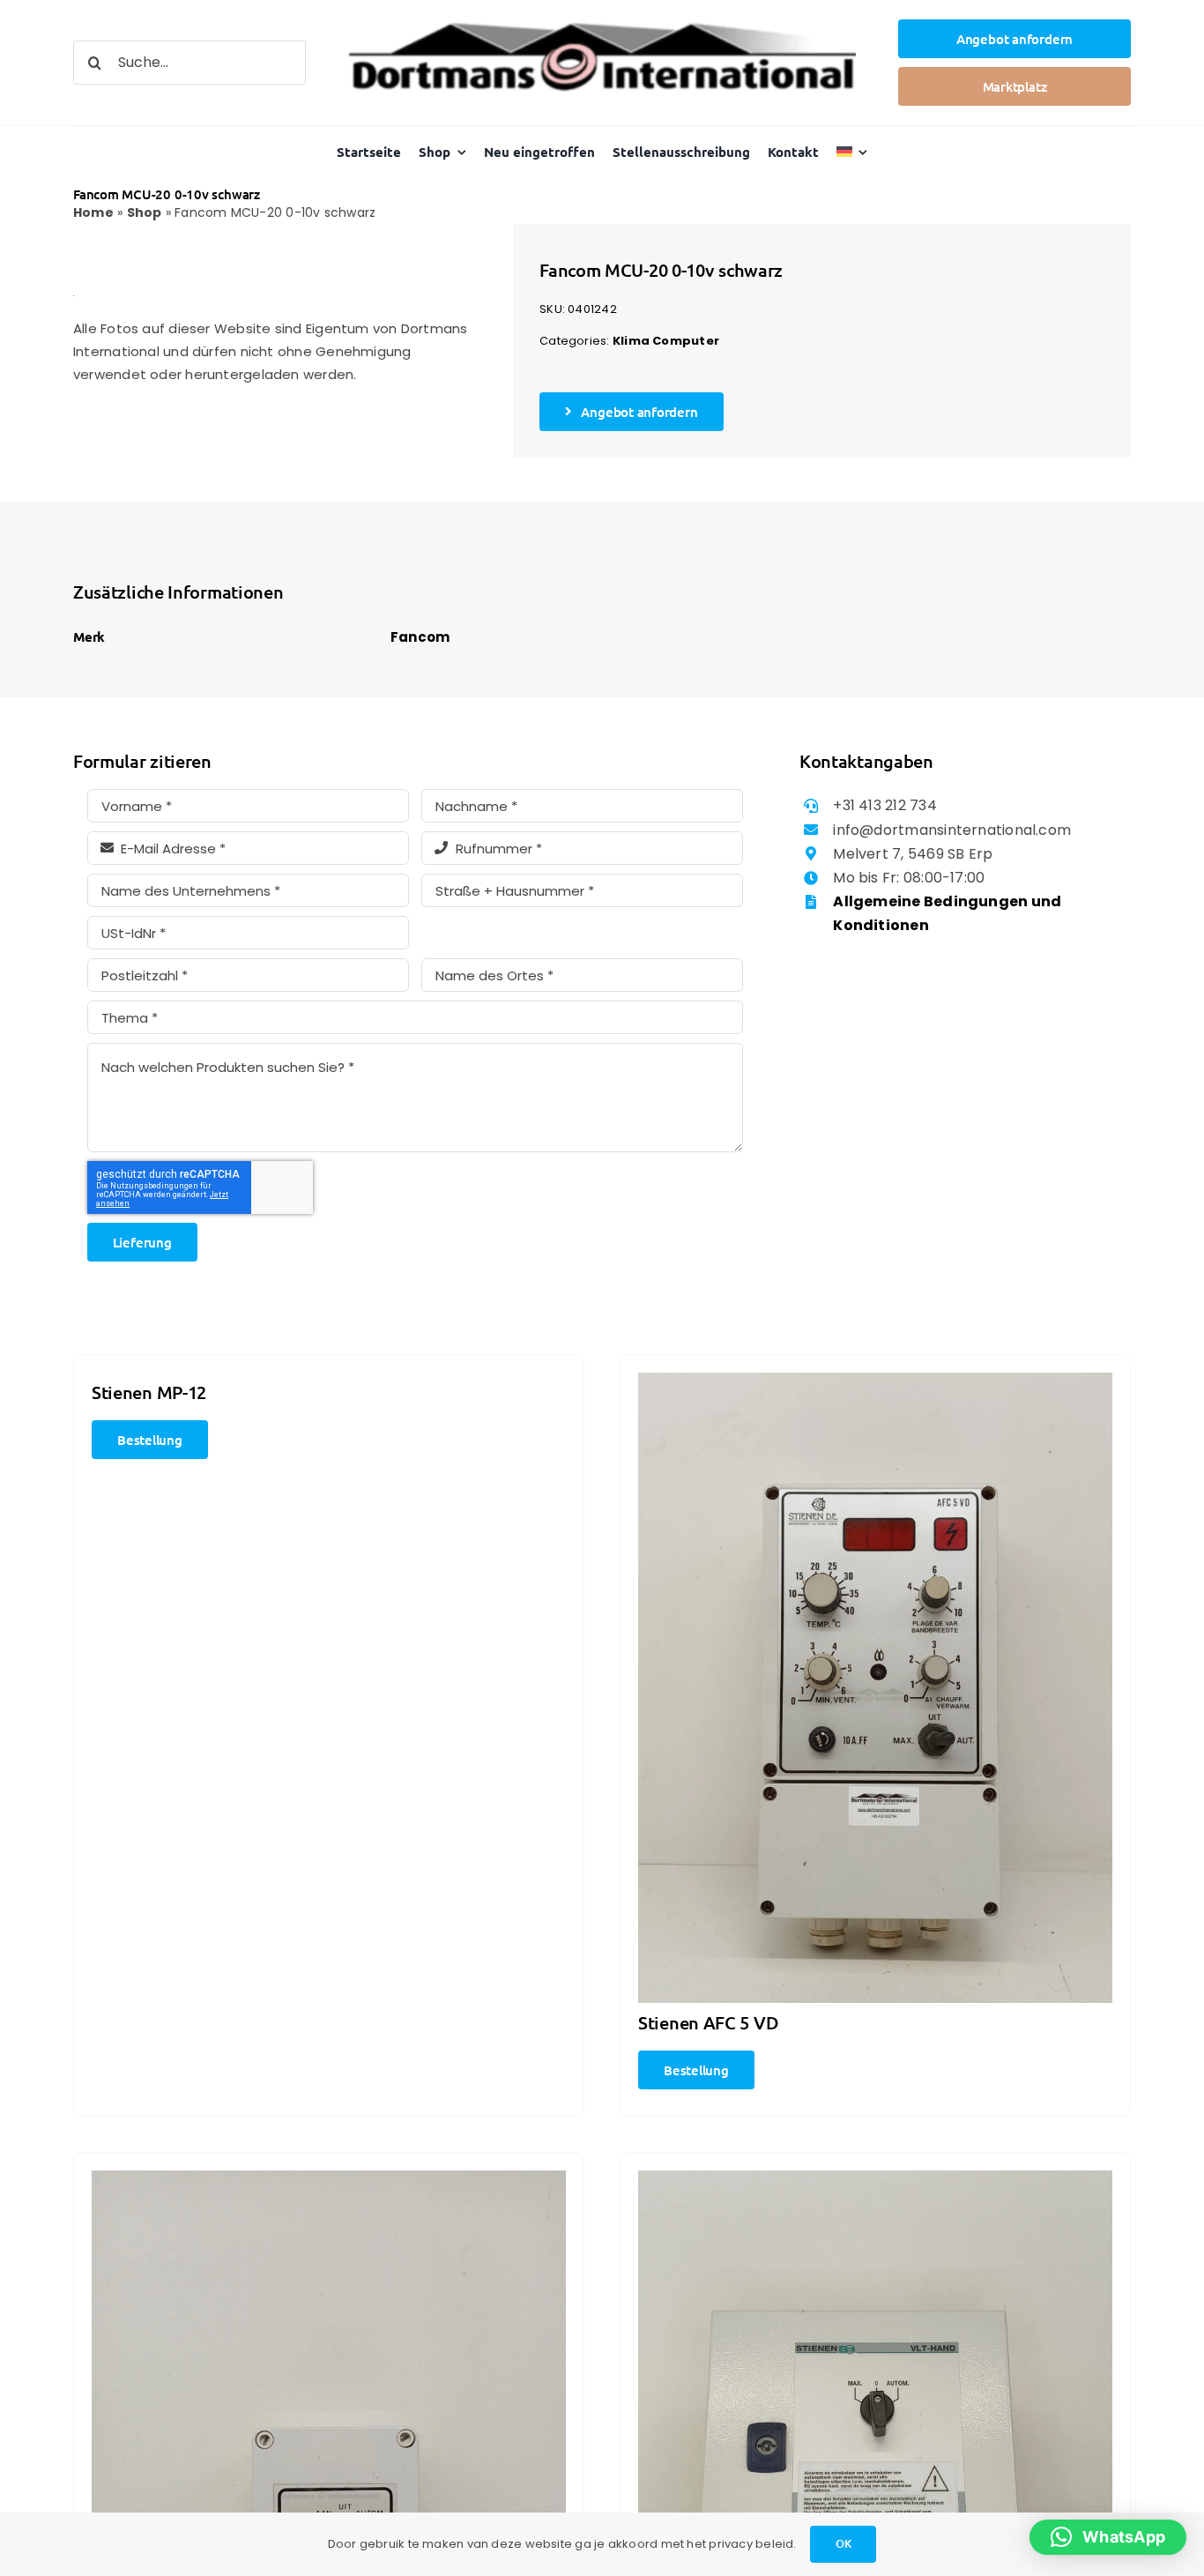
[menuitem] (852, 152)
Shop (145, 212)
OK (844, 2543)
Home (93, 212)
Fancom (420, 637)
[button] (1108, 2537)
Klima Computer (666, 341)
